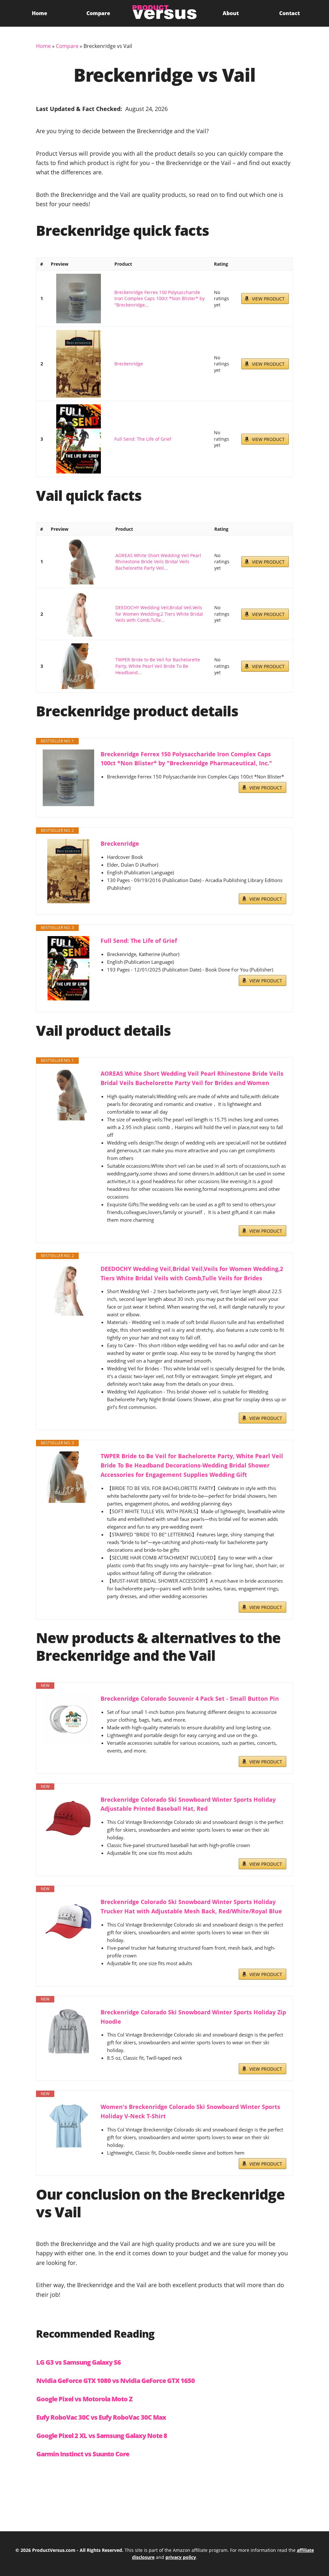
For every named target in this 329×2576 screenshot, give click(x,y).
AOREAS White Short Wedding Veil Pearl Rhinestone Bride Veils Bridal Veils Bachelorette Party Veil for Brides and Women (192, 1078)
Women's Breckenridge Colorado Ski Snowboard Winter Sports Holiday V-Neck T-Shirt (190, 2111)
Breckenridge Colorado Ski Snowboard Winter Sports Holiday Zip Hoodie (193, 2017)
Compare (98, 13)
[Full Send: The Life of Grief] (79, 439)
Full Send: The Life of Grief (143, 439)
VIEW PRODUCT (268, 299)
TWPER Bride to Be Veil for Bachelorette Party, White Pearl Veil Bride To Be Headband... (158, 666)
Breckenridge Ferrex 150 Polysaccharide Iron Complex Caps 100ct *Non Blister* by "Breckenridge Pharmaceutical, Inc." (186, 759)
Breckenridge (129, 364)
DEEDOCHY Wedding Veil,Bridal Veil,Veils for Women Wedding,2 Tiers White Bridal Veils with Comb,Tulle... (159, 614)
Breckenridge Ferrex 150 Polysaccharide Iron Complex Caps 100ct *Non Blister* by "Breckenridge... (160, 299)
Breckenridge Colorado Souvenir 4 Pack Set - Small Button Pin (190, 1698)
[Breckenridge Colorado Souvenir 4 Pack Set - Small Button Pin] (68, 1719)
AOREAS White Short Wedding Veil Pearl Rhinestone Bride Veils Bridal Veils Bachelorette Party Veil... (158, 562)
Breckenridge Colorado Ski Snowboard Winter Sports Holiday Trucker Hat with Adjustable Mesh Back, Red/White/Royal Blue (191, 1906)
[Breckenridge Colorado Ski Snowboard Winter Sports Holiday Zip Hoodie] (68, 2032)
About (231, 13)
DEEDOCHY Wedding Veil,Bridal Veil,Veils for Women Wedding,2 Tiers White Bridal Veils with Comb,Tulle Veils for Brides (192, 1273)
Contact (289, 13)
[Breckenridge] (79, 364)
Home (40, 13)
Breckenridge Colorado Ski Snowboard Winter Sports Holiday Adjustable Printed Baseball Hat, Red (188, 1804)
